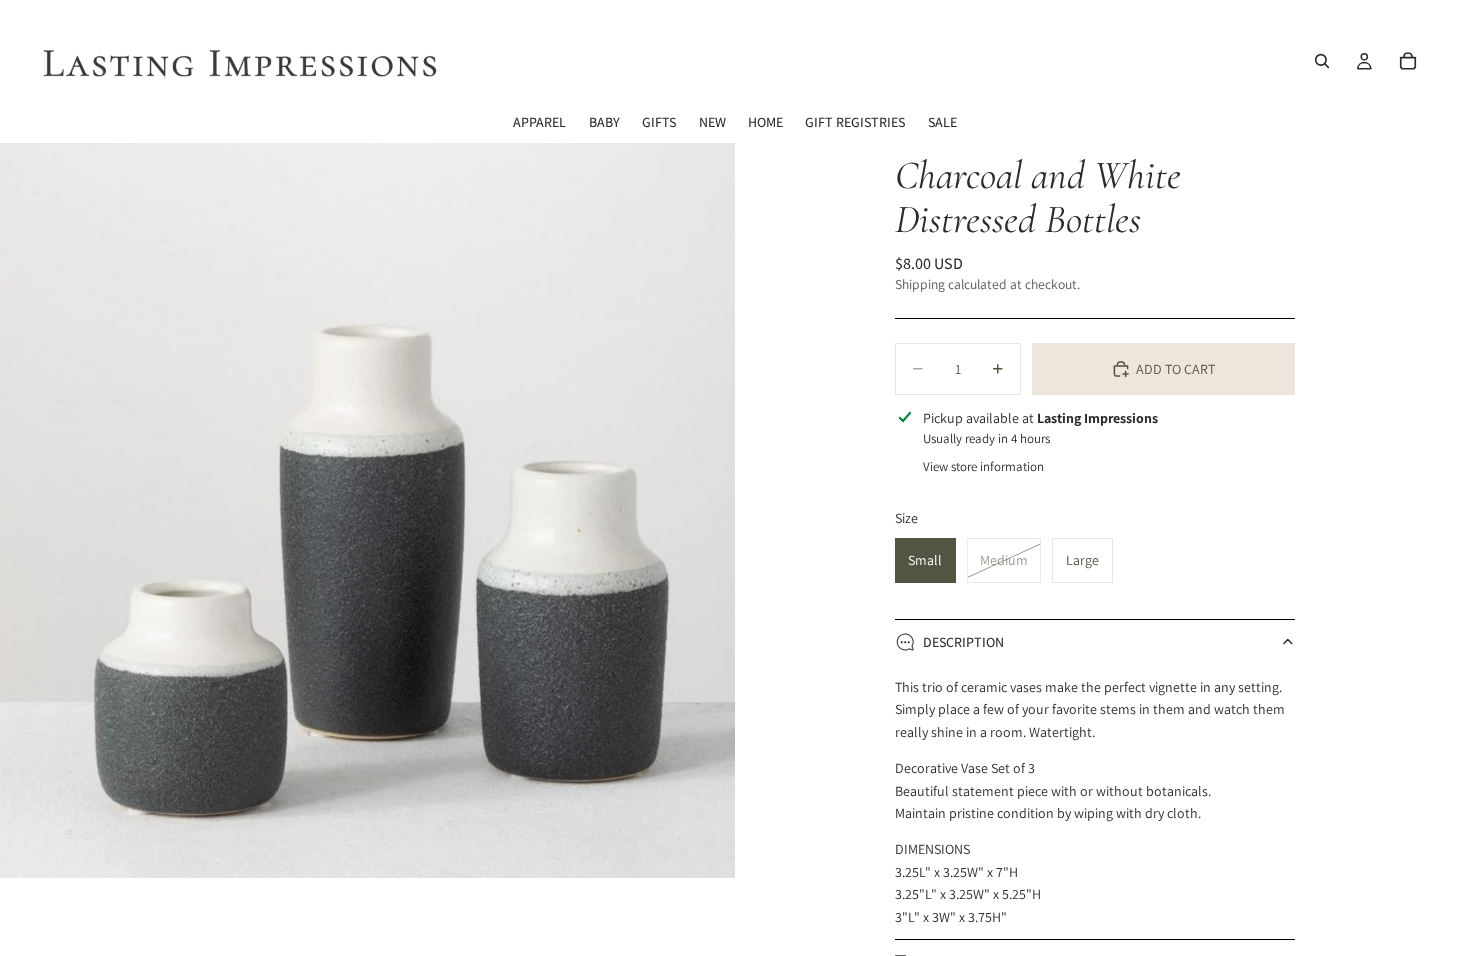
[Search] (1322, 61)
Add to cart (1175, 369)
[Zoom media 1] (367, 510)
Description (963, 642)
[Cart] (1408, 61)
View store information (983, 466)
